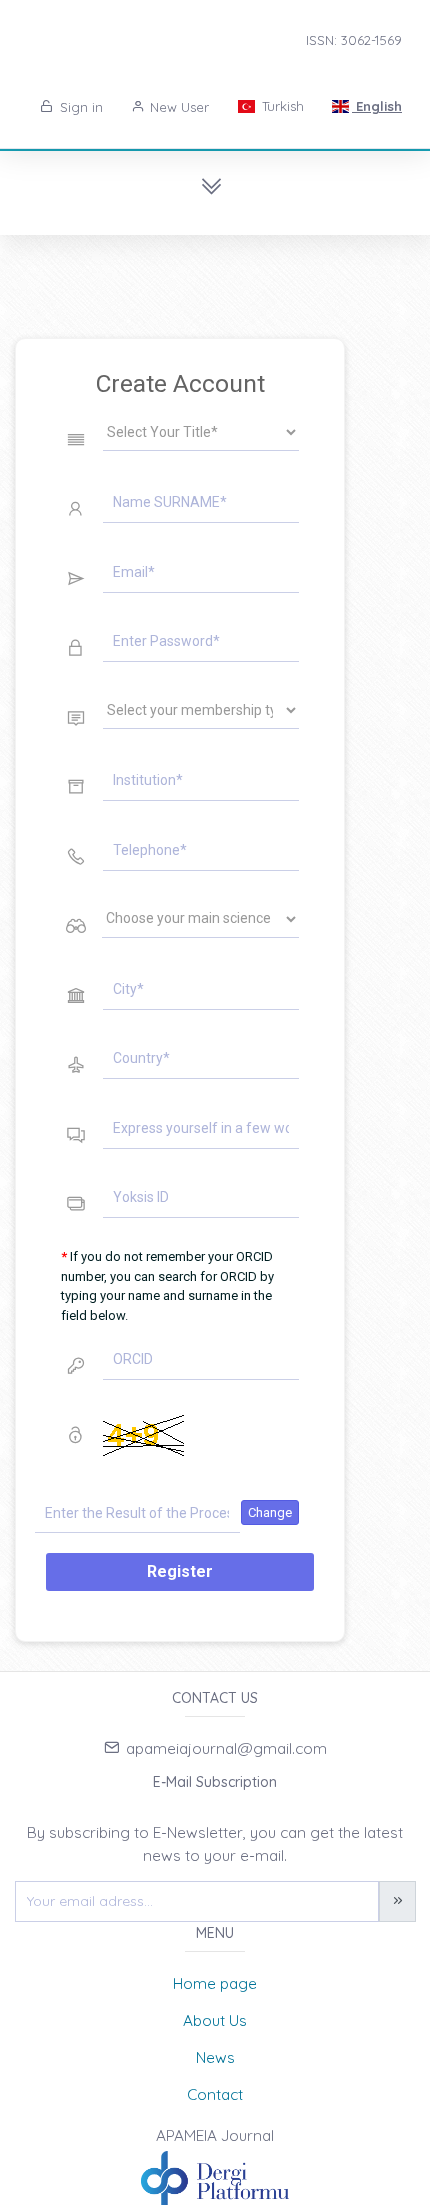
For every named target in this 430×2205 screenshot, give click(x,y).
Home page (215, 1983)
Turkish (281, 106)
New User (177, 107)
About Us (215, 2020)
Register (180, 1571)
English (377, 106)
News (215, 2057)
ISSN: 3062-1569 (354, 40)
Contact (215, 2094)
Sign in (79, 107)
